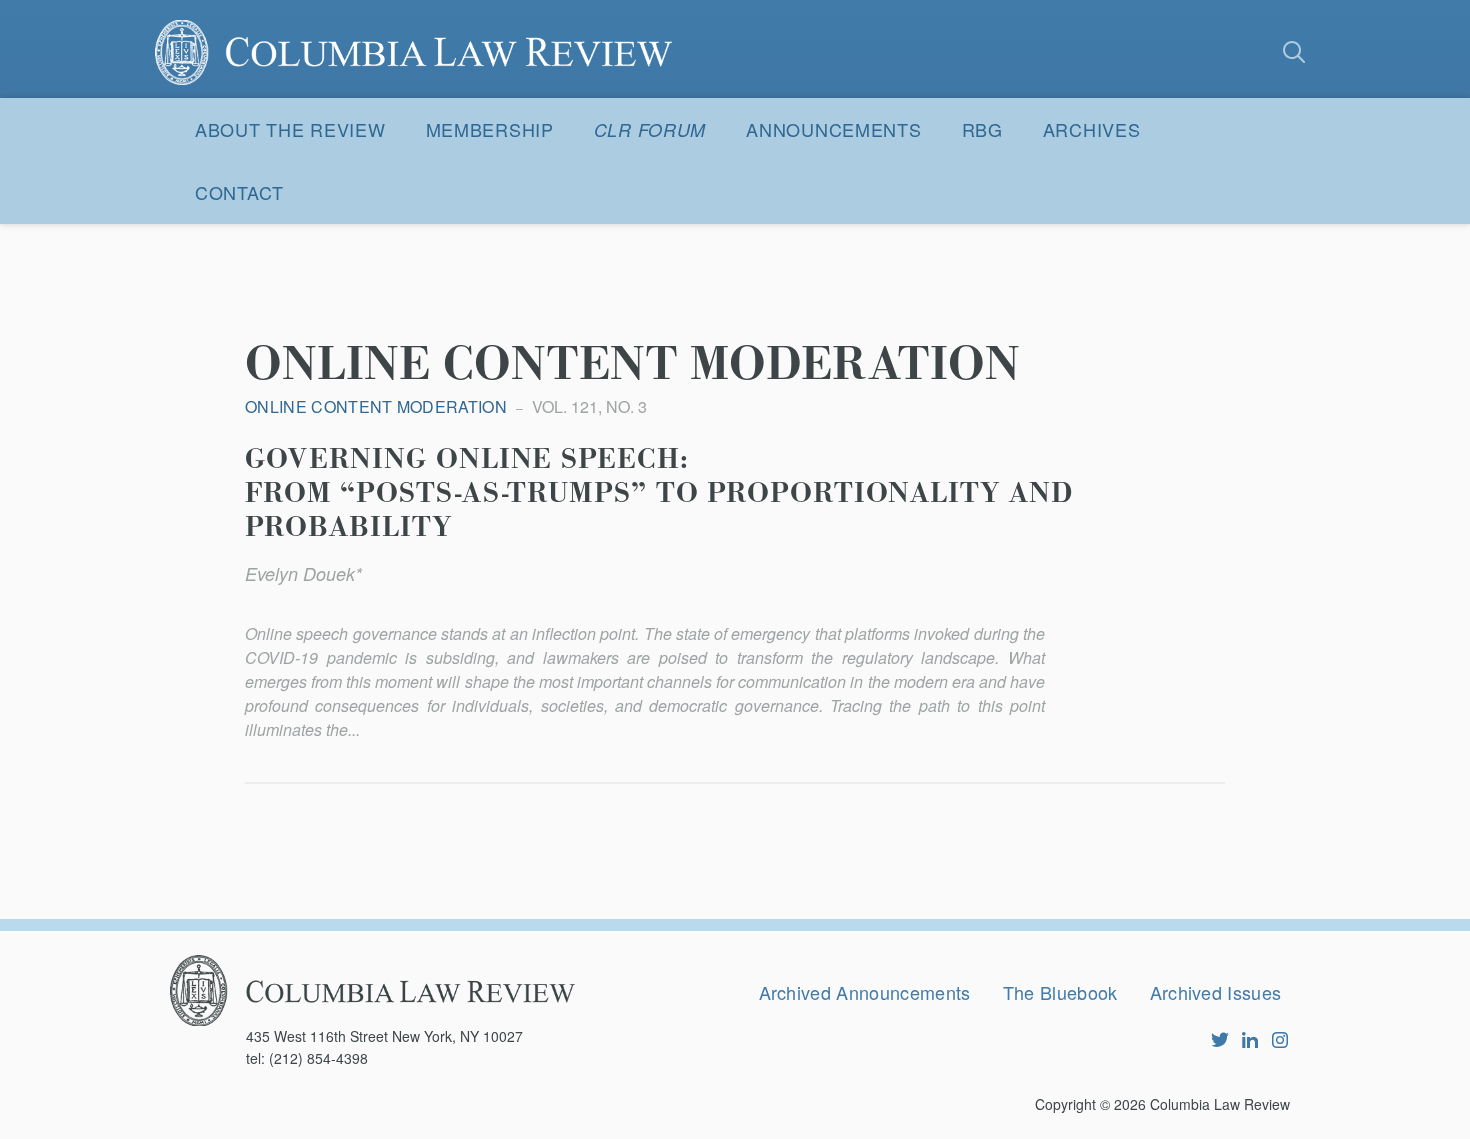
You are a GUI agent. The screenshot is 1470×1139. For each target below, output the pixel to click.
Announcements (833, 129)
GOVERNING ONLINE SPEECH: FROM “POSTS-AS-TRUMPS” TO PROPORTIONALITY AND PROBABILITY (659, 494)
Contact (239, 192)
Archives (1092, 129)
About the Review (290, 129)
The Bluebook (1060, 992)
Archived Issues (1216, 992)
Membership (490, 129)
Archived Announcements (865, 992)
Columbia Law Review (1220, 1104)
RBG (982, 129)
